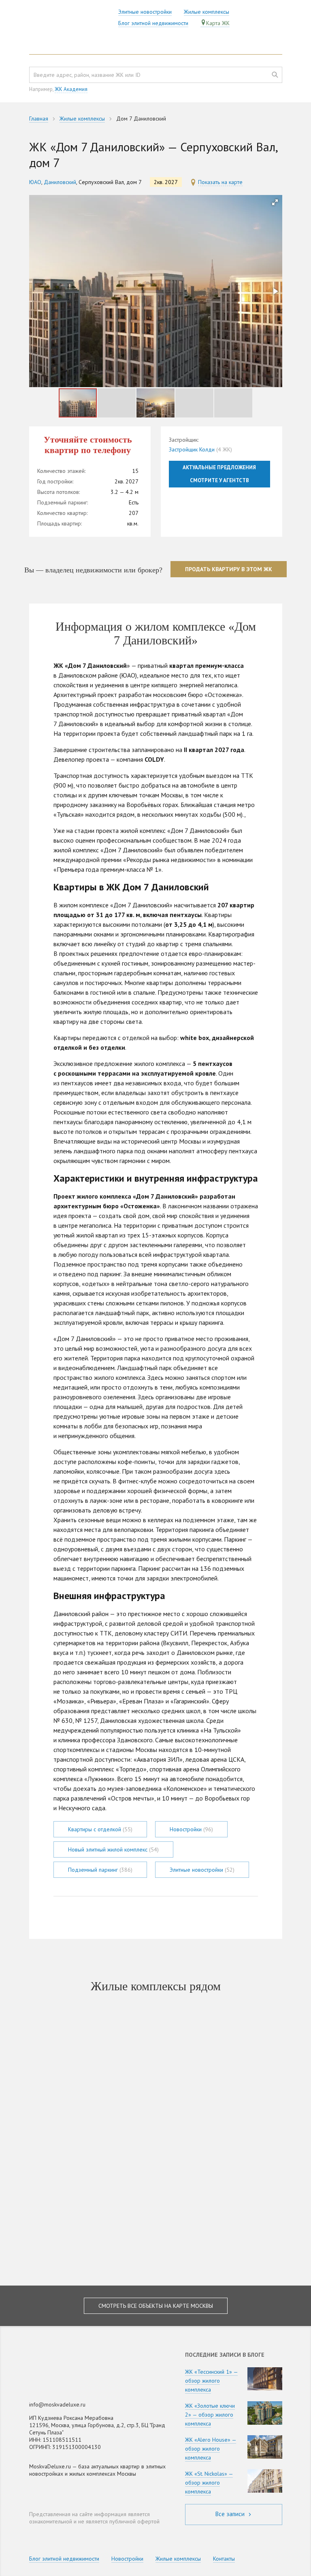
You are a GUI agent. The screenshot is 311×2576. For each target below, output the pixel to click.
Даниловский (60, 182)
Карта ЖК (218, 23)
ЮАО (35, 182)
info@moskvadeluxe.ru (57, 2404)
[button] (275, 202)
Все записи (231, 2514)
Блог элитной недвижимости (153, 23)
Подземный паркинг (100, 1870)
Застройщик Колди (192, 449)
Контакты (224, 2559)
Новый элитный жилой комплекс (113, 1849)
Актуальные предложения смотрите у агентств (219, 474)
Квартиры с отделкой (100, 1829)
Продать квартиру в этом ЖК (229, 569)
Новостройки (191, 1829)
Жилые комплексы (207, 12)
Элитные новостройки (145, 12)
